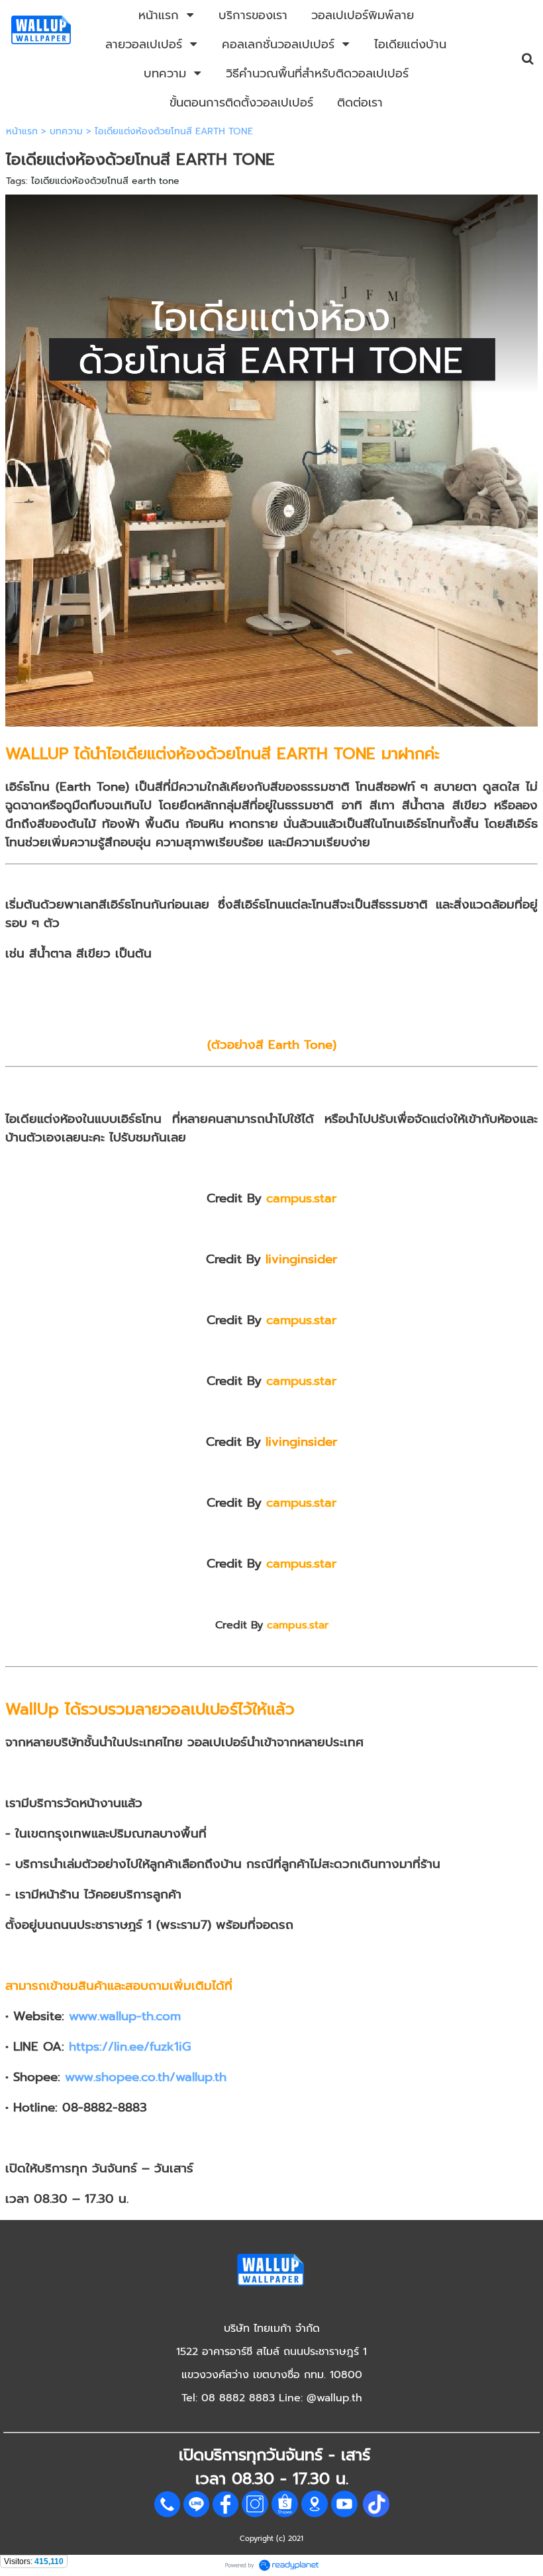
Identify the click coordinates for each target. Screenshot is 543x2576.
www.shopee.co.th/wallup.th (146, 2077)
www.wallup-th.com (125, 2016)
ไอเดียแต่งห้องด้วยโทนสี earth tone (105, 181)
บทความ (66, 131)
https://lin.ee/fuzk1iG (130, 2047)
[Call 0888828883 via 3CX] (167, 2514)
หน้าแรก (22, 131)
